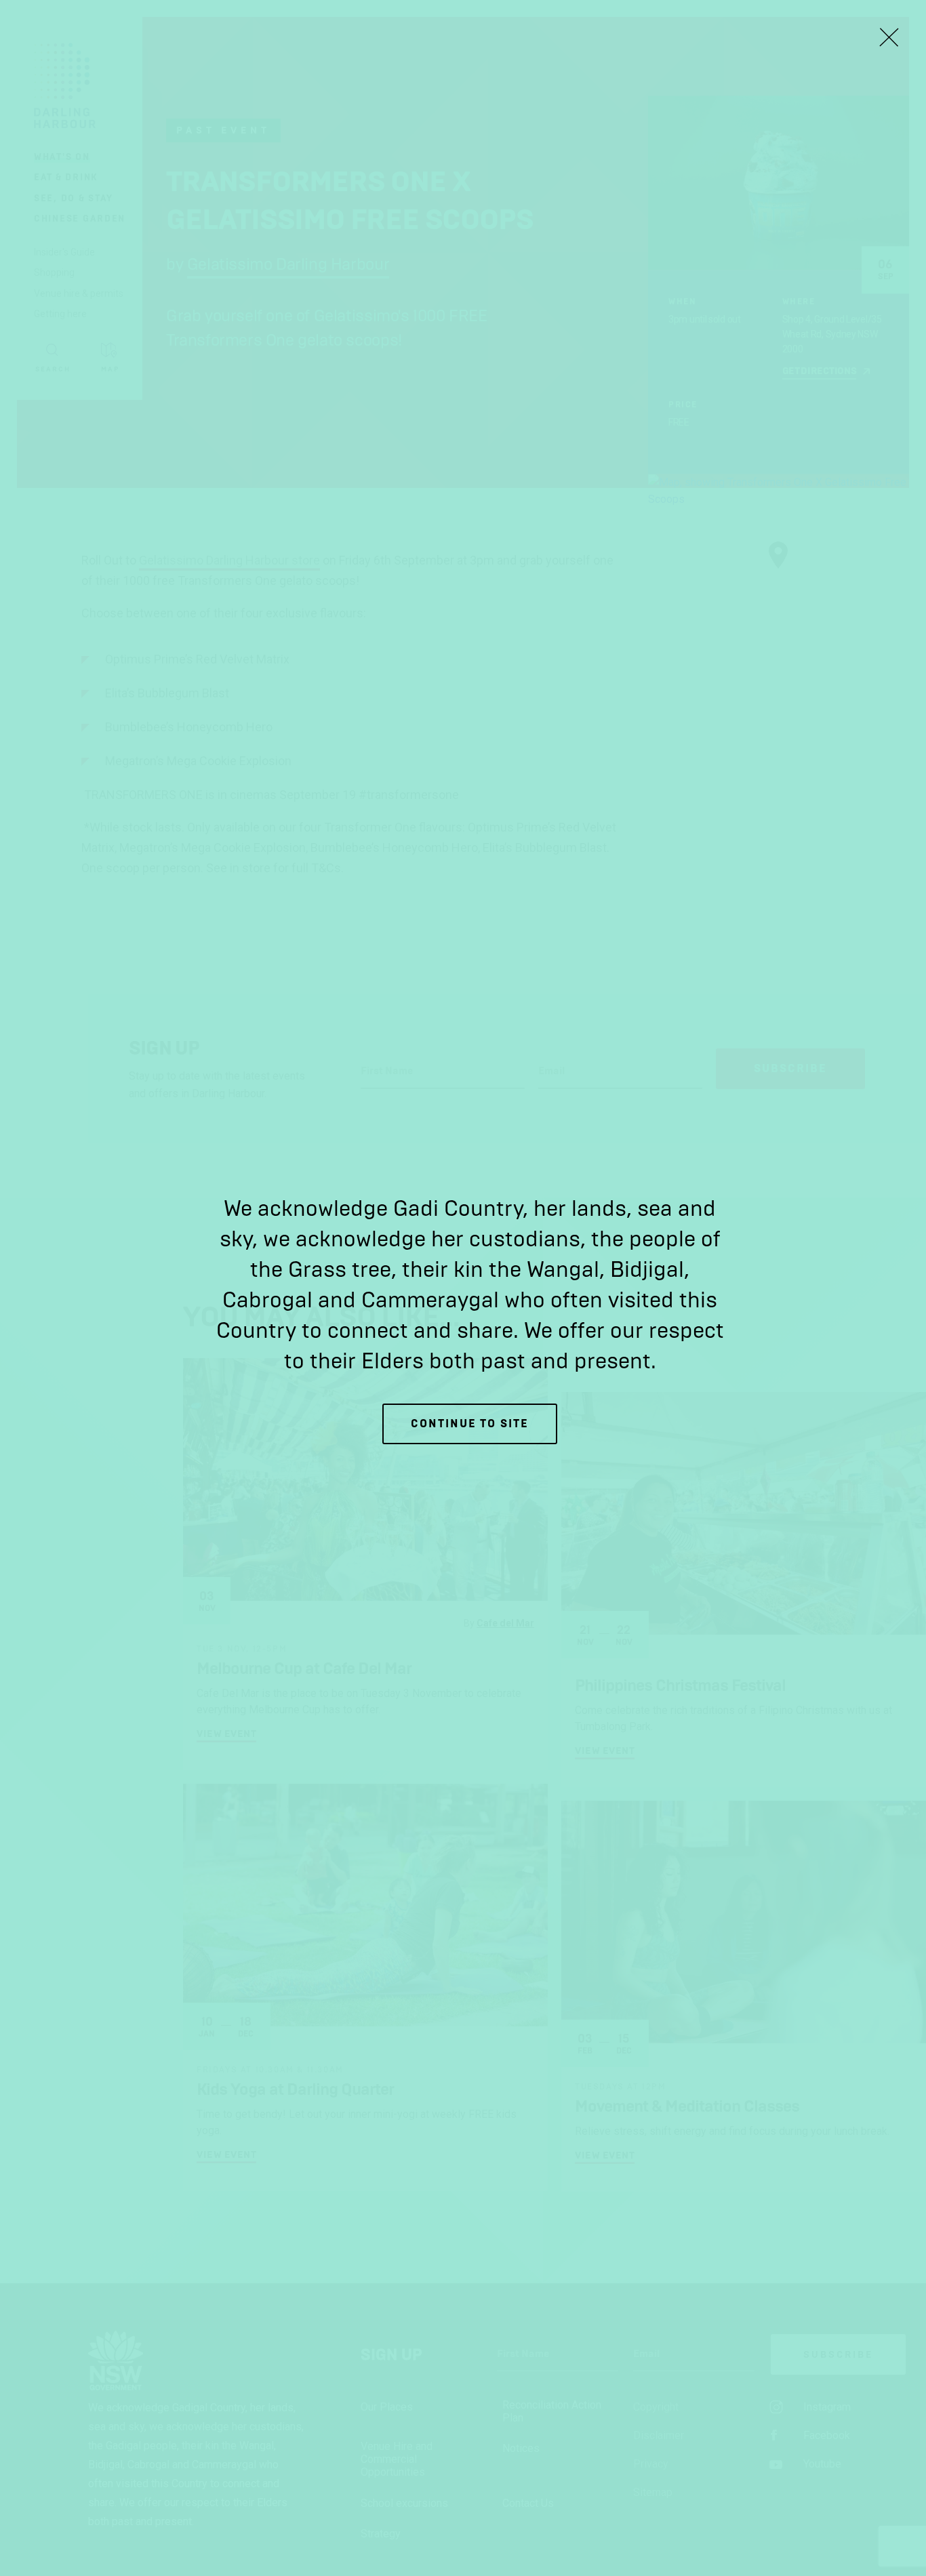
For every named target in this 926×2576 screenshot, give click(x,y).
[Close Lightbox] (889, 37)
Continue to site (470, 1424)
